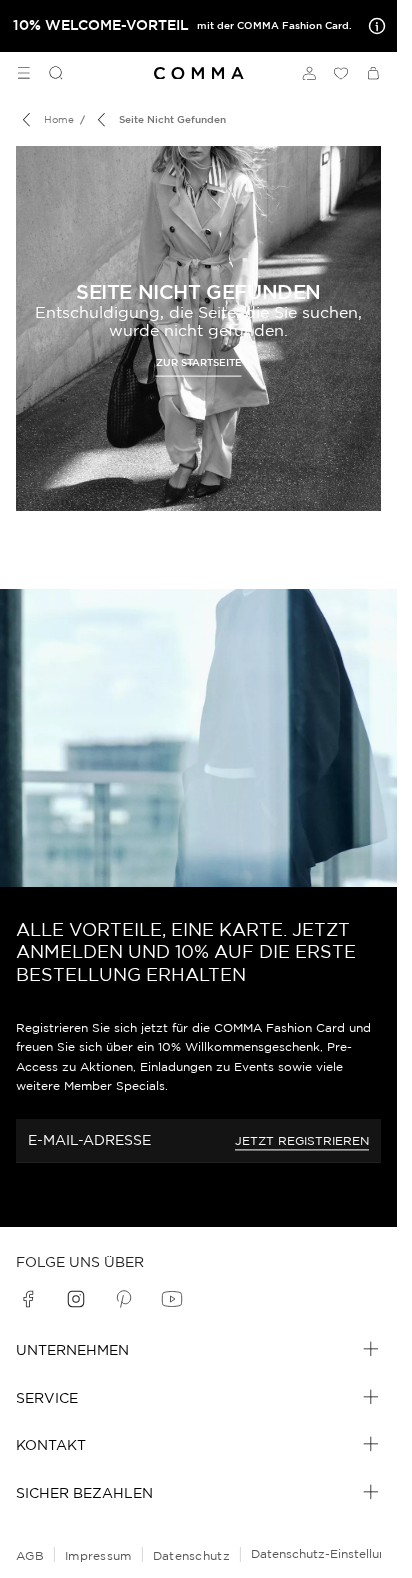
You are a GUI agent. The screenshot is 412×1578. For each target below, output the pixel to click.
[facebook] (28, 1299)
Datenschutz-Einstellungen (329, 1553)
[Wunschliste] (341, 73)
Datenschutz (191, 1555)
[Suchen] (48, 73)
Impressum (98, 1555)
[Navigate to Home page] (199, 73)
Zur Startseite (199, 361)
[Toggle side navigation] (24, 73)
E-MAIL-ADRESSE (89, 1140)
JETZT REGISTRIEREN (302, 1140)
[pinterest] (124, 1299)
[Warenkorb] (373, 73)
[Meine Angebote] (373, 26)
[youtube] (172, 1299)
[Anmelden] (309, 73)
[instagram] (76, 1299)
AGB (30, 1555)
